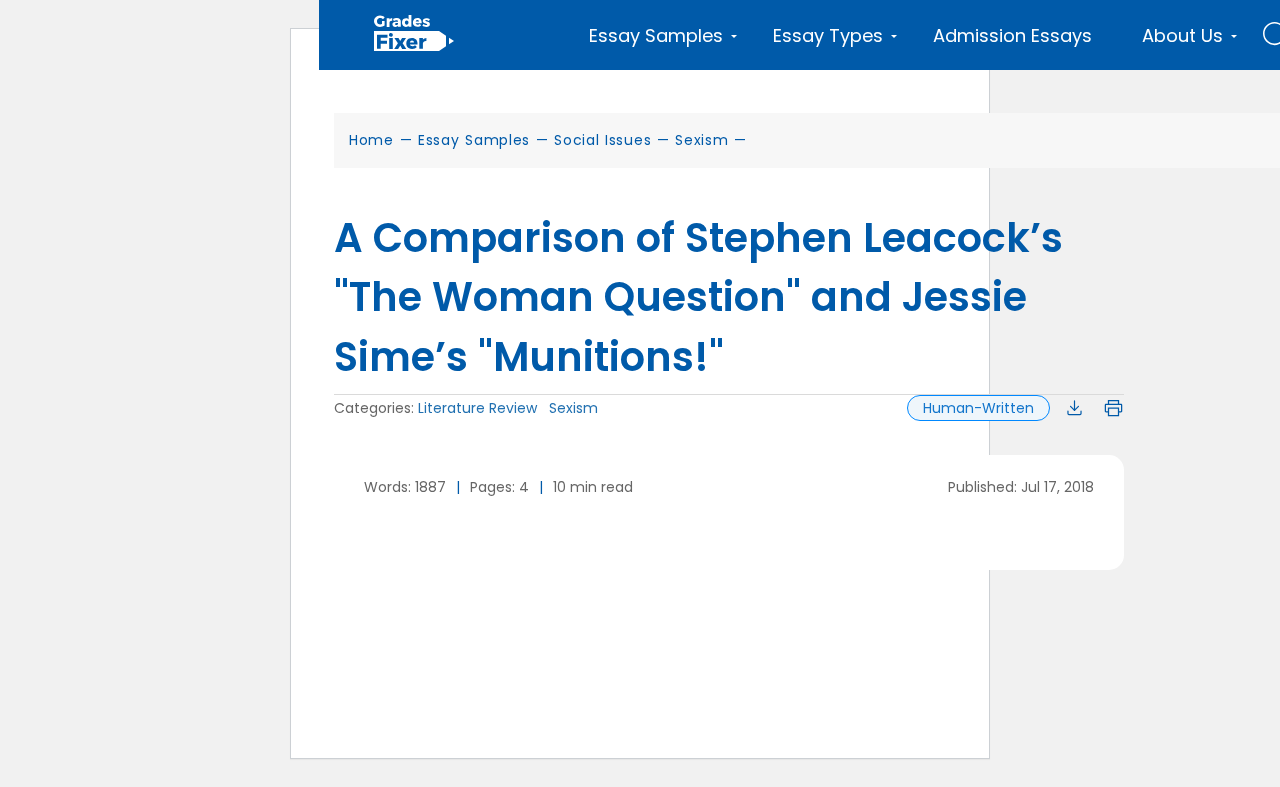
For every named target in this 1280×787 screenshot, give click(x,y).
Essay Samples (474, 140)
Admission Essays (1012, 35)
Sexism (701, 140)
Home (371, 140)
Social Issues (602, 140)
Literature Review (477, 408)
